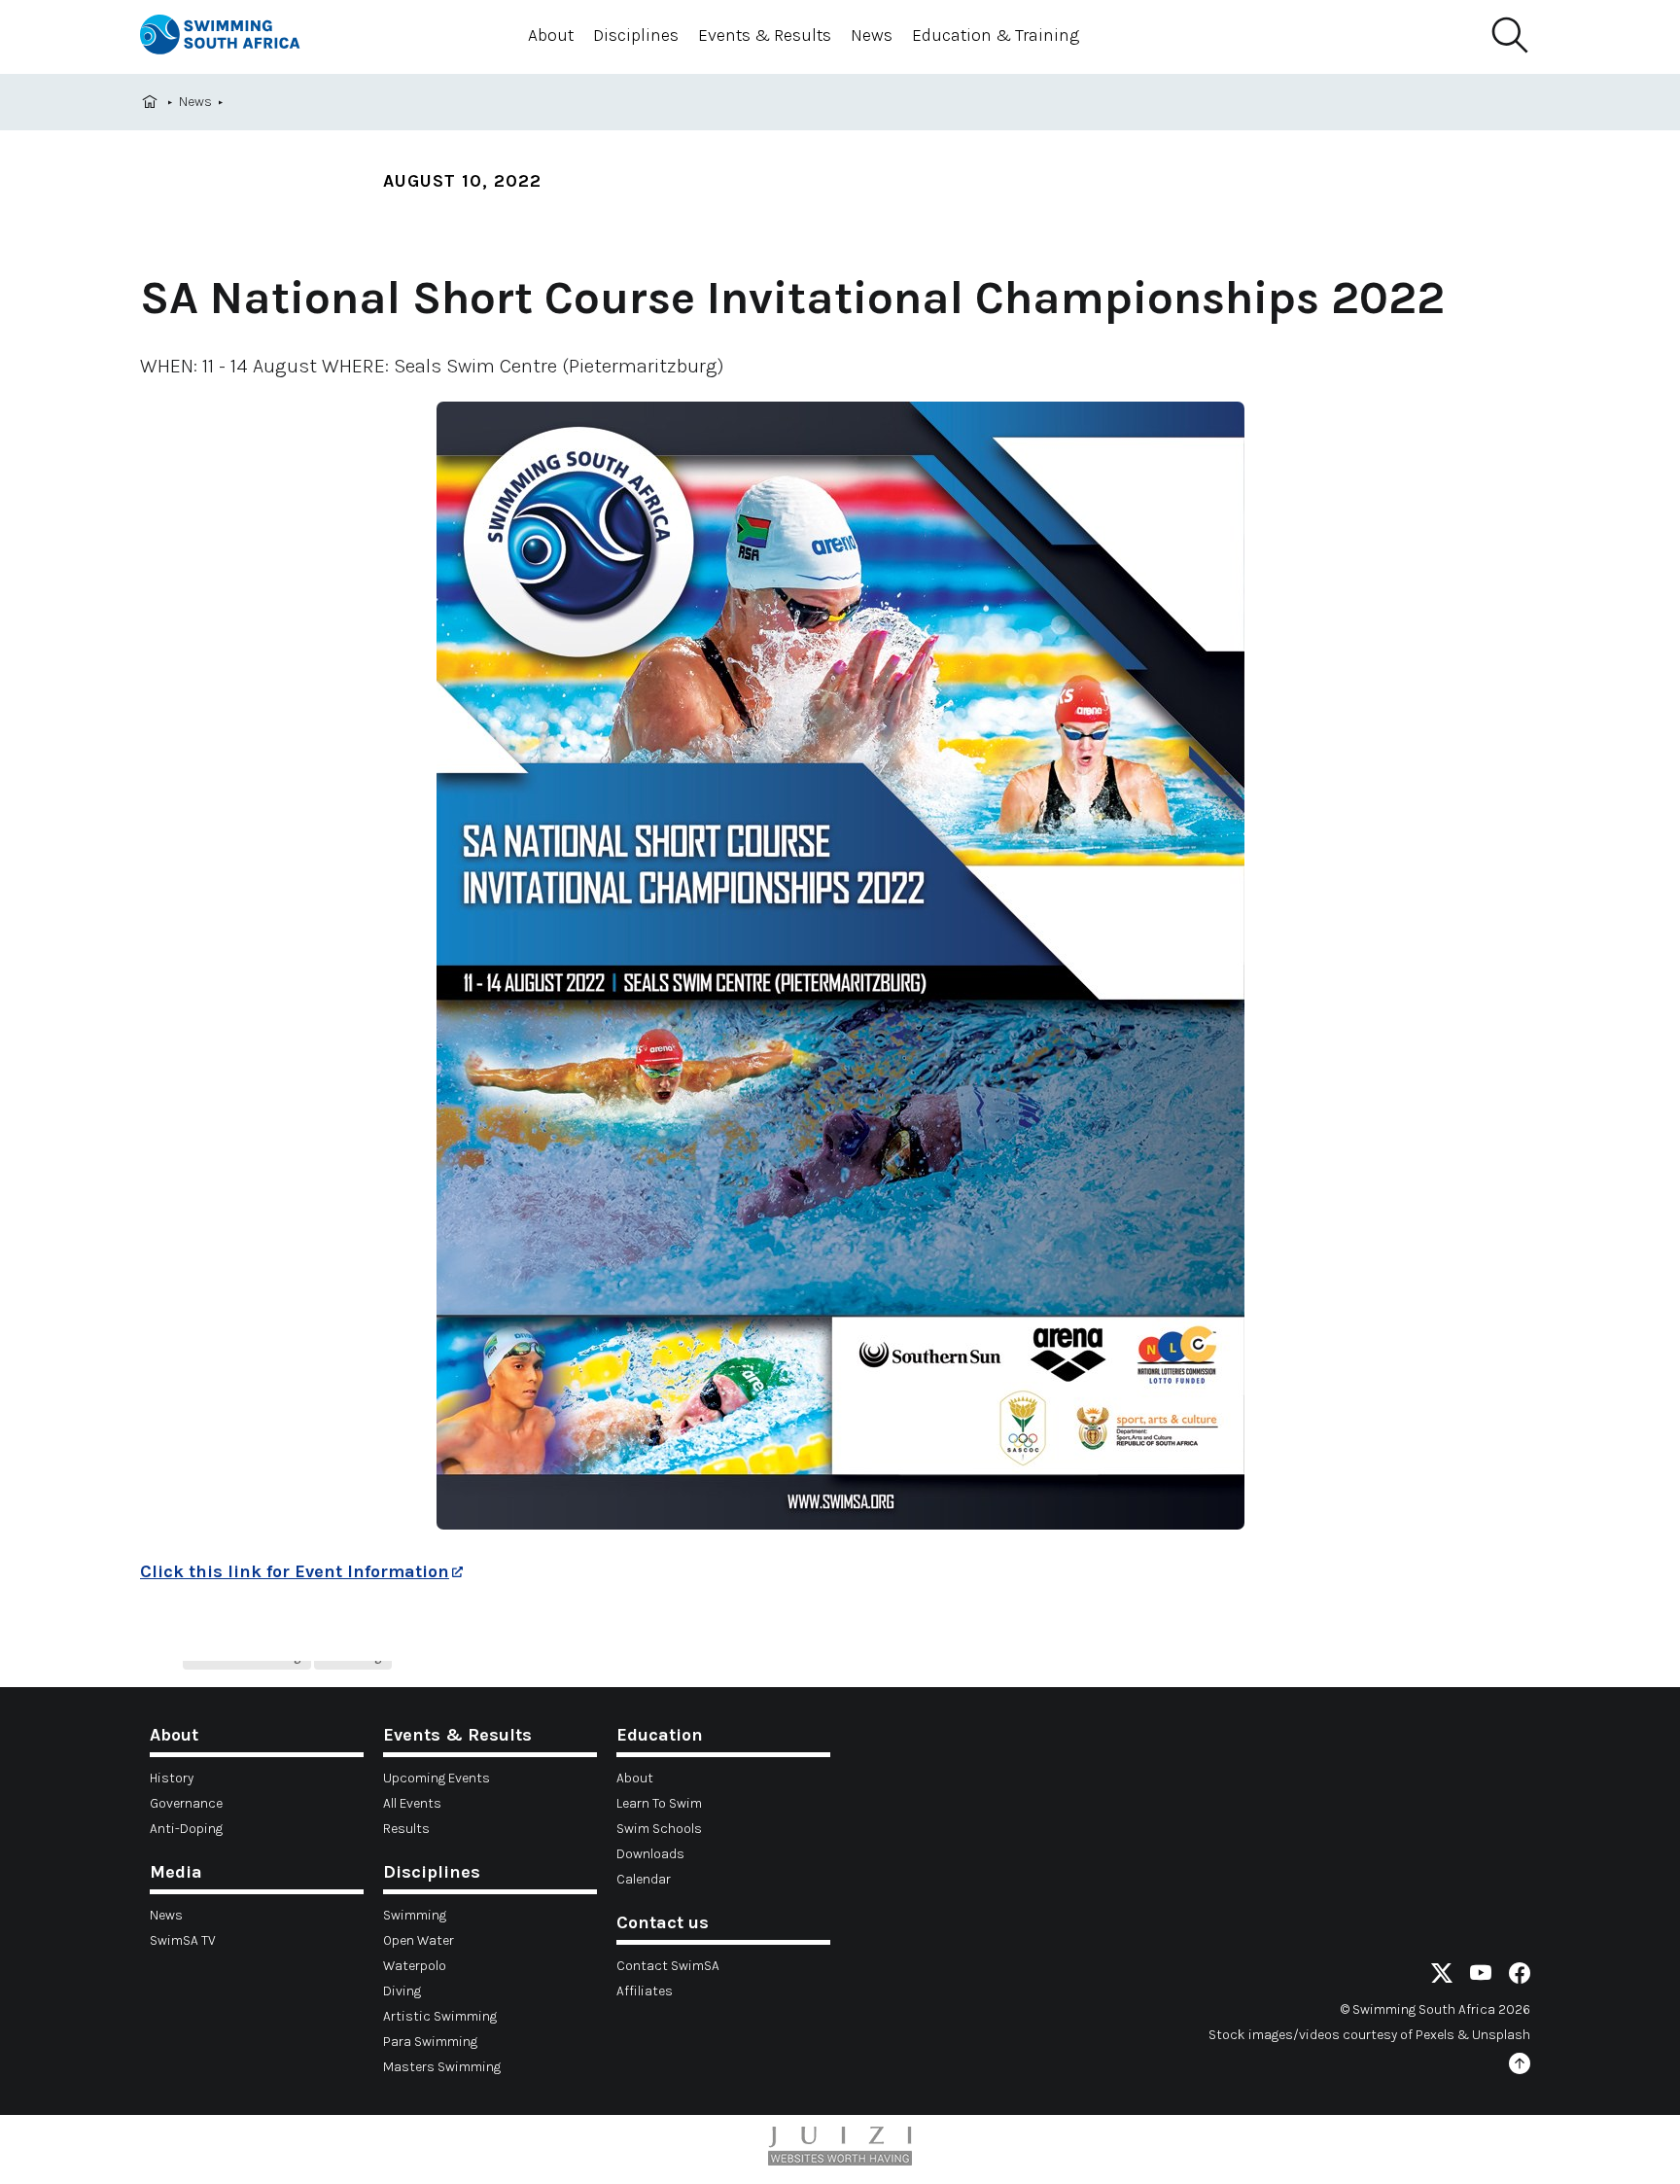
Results (406, 1829)
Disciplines (636, 35)
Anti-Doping (186, 1829)
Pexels (1435, 2035)
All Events (412, 1803)
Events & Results (765, 35)
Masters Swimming (442, 2067)
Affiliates (645, 1991)
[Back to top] (1520, 2067)
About (551, 35)
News (872, 35)
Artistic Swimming (440, 2016)
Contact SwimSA (668, 1966)
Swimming (415, 1915)
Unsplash (1501, 2035)
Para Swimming (430, 2042)
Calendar (644, 1879)
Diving (402, 1991)
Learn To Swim (659, 1803)
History (172, 1778)
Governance (186, 1803)
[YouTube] (1481, 1976)
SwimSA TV (183, 1940)
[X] (1442, 1976)
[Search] (1509, 36)
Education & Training (996, 35)
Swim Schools (659, 1829)
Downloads (650, 1854)
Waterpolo (415, 1966)
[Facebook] (1520, 1976)
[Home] (237, 37)
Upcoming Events (437, 1778)
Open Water (419, 1940)
